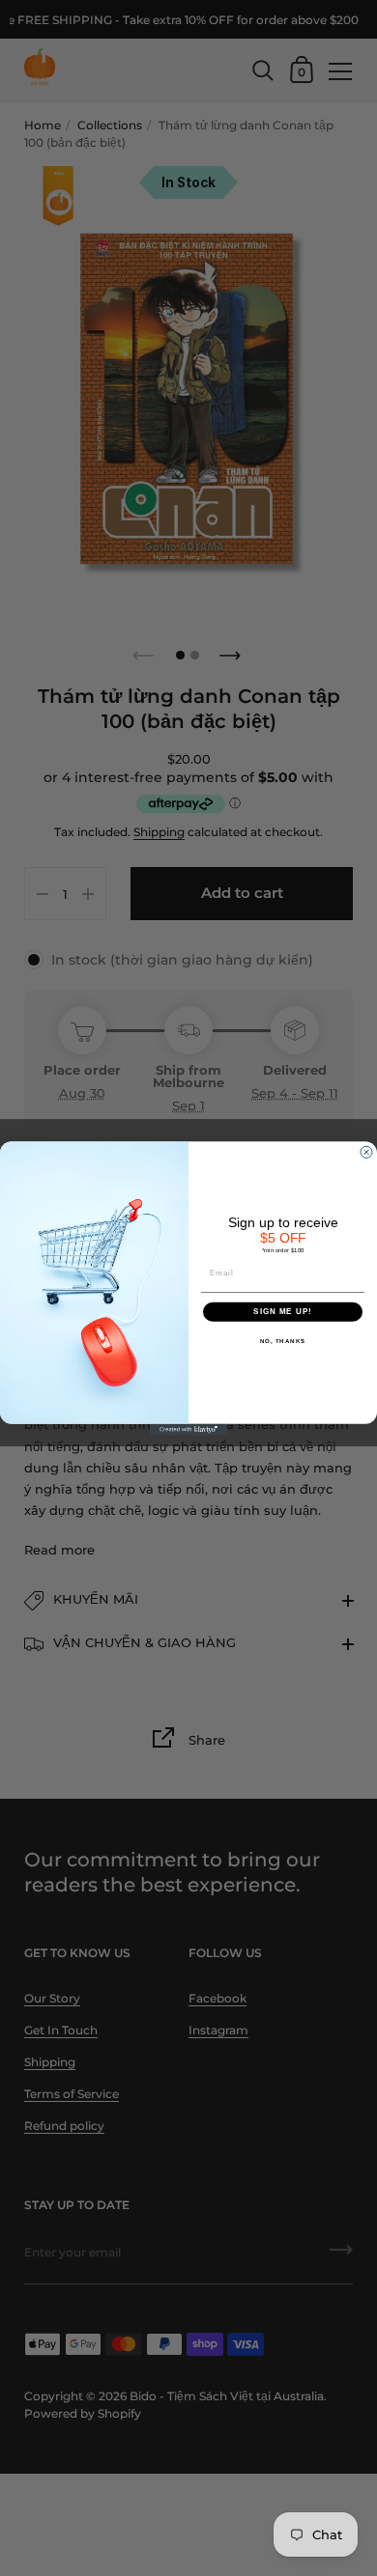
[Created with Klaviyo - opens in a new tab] (188, 1429)
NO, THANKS (283, 1341)
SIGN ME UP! (283, 1312)
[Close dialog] (366, 1152)
